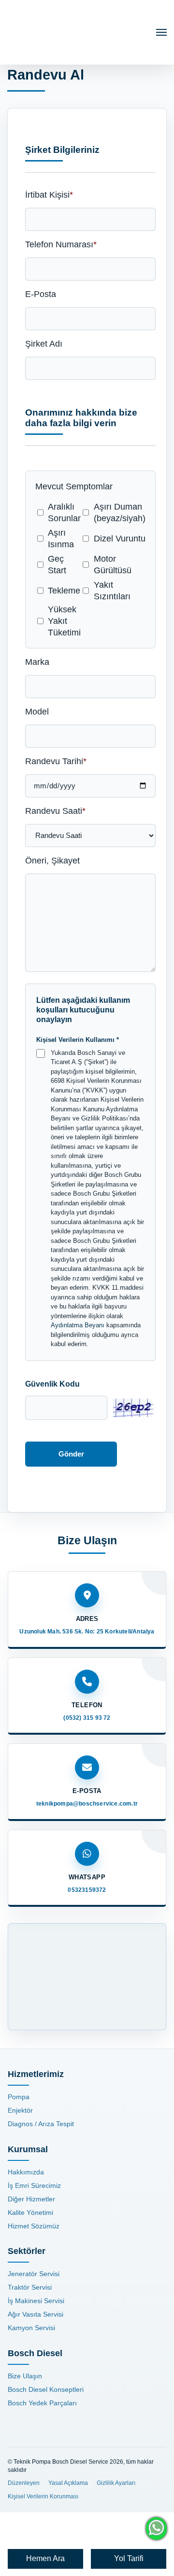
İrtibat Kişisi (49, 195)
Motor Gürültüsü (113, 565)
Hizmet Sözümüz (34, 2226)
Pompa (19, 2097)
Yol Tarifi (129, 2558)
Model (37, 712)
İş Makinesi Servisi (36, 2301)
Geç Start (57, 565)
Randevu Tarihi (56, 761)
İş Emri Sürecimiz (34, 2185)
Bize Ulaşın (25, 2376)
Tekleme (64, 591)
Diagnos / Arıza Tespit (41, 2124)
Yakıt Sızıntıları (112, 591)
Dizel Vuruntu (119, 539)
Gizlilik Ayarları (116, 2483)
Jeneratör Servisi (34, 2274)
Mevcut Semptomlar (74, 486)
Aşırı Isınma (61, 539)
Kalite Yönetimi (30, 2212)
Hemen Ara (45, 2558)
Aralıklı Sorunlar (64, 513)
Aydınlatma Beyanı (78, 1325)
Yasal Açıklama (68, 2483)
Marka (37, 662)
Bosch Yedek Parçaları (42, 2403)
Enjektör (20, 2110)
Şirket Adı (44, 344)
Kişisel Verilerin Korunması (43, 2496)
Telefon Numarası (61, 244)
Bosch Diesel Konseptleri (46, 2389)
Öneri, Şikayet (52, 861)
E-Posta (41, 294)
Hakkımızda (26, 2172)
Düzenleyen (24, 2483)
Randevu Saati (55, 811)
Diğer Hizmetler (31, 2199)
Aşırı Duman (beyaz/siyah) (119, 513)
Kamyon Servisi (31, 2328)
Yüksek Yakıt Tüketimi (64, 621)
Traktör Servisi (30, 2287)
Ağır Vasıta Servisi (36, 2314)
